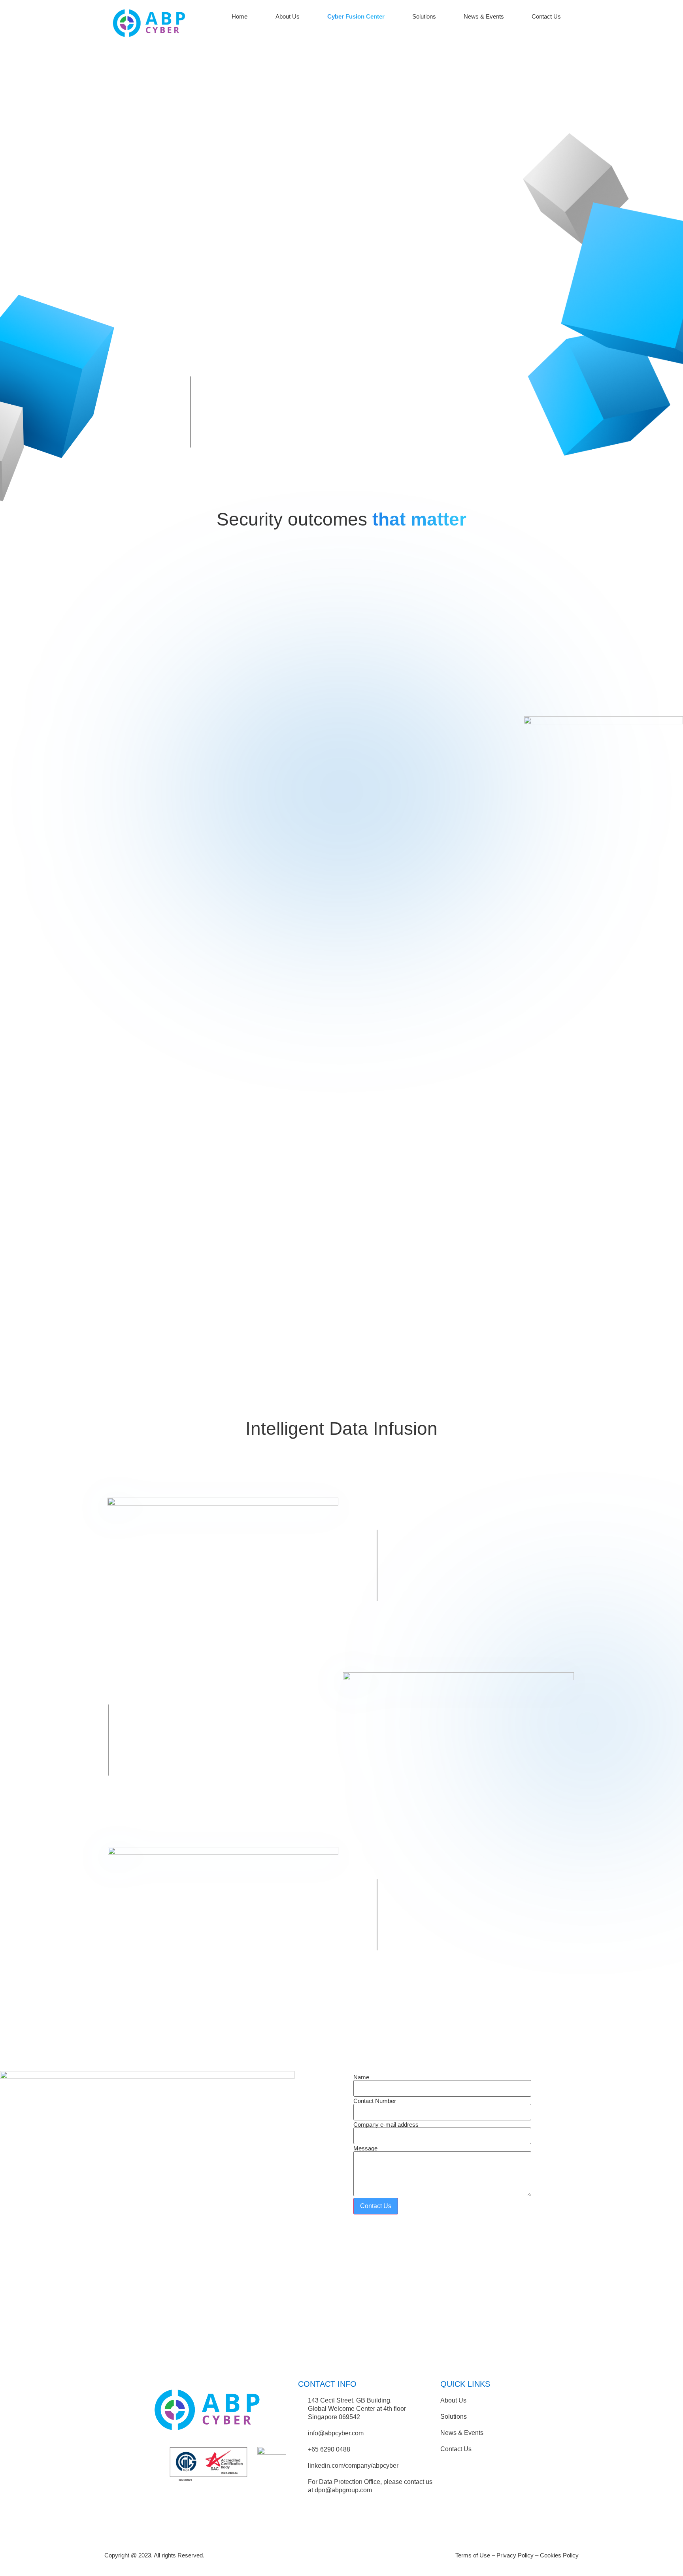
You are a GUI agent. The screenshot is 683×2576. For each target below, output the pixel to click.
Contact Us (546, 16)
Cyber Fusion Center (356, 16)
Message (365, 2148)
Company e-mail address (386, 2125)
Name (361, 2077)
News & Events (484, 16)
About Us (288, 16)
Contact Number (375, 2101)
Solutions (424, 16)
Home (240, 16)
